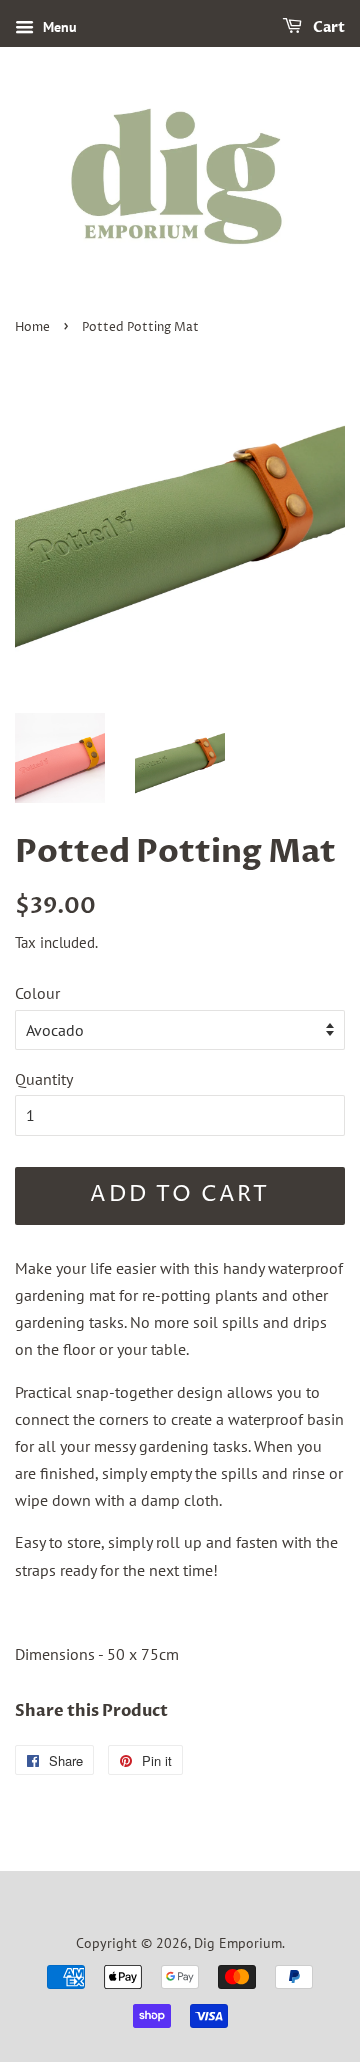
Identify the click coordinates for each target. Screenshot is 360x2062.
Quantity (44, 1079)
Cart (327, 27)
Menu (58, 27)
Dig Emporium (238, 1943)
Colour (37, 993)
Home (32, 327)
